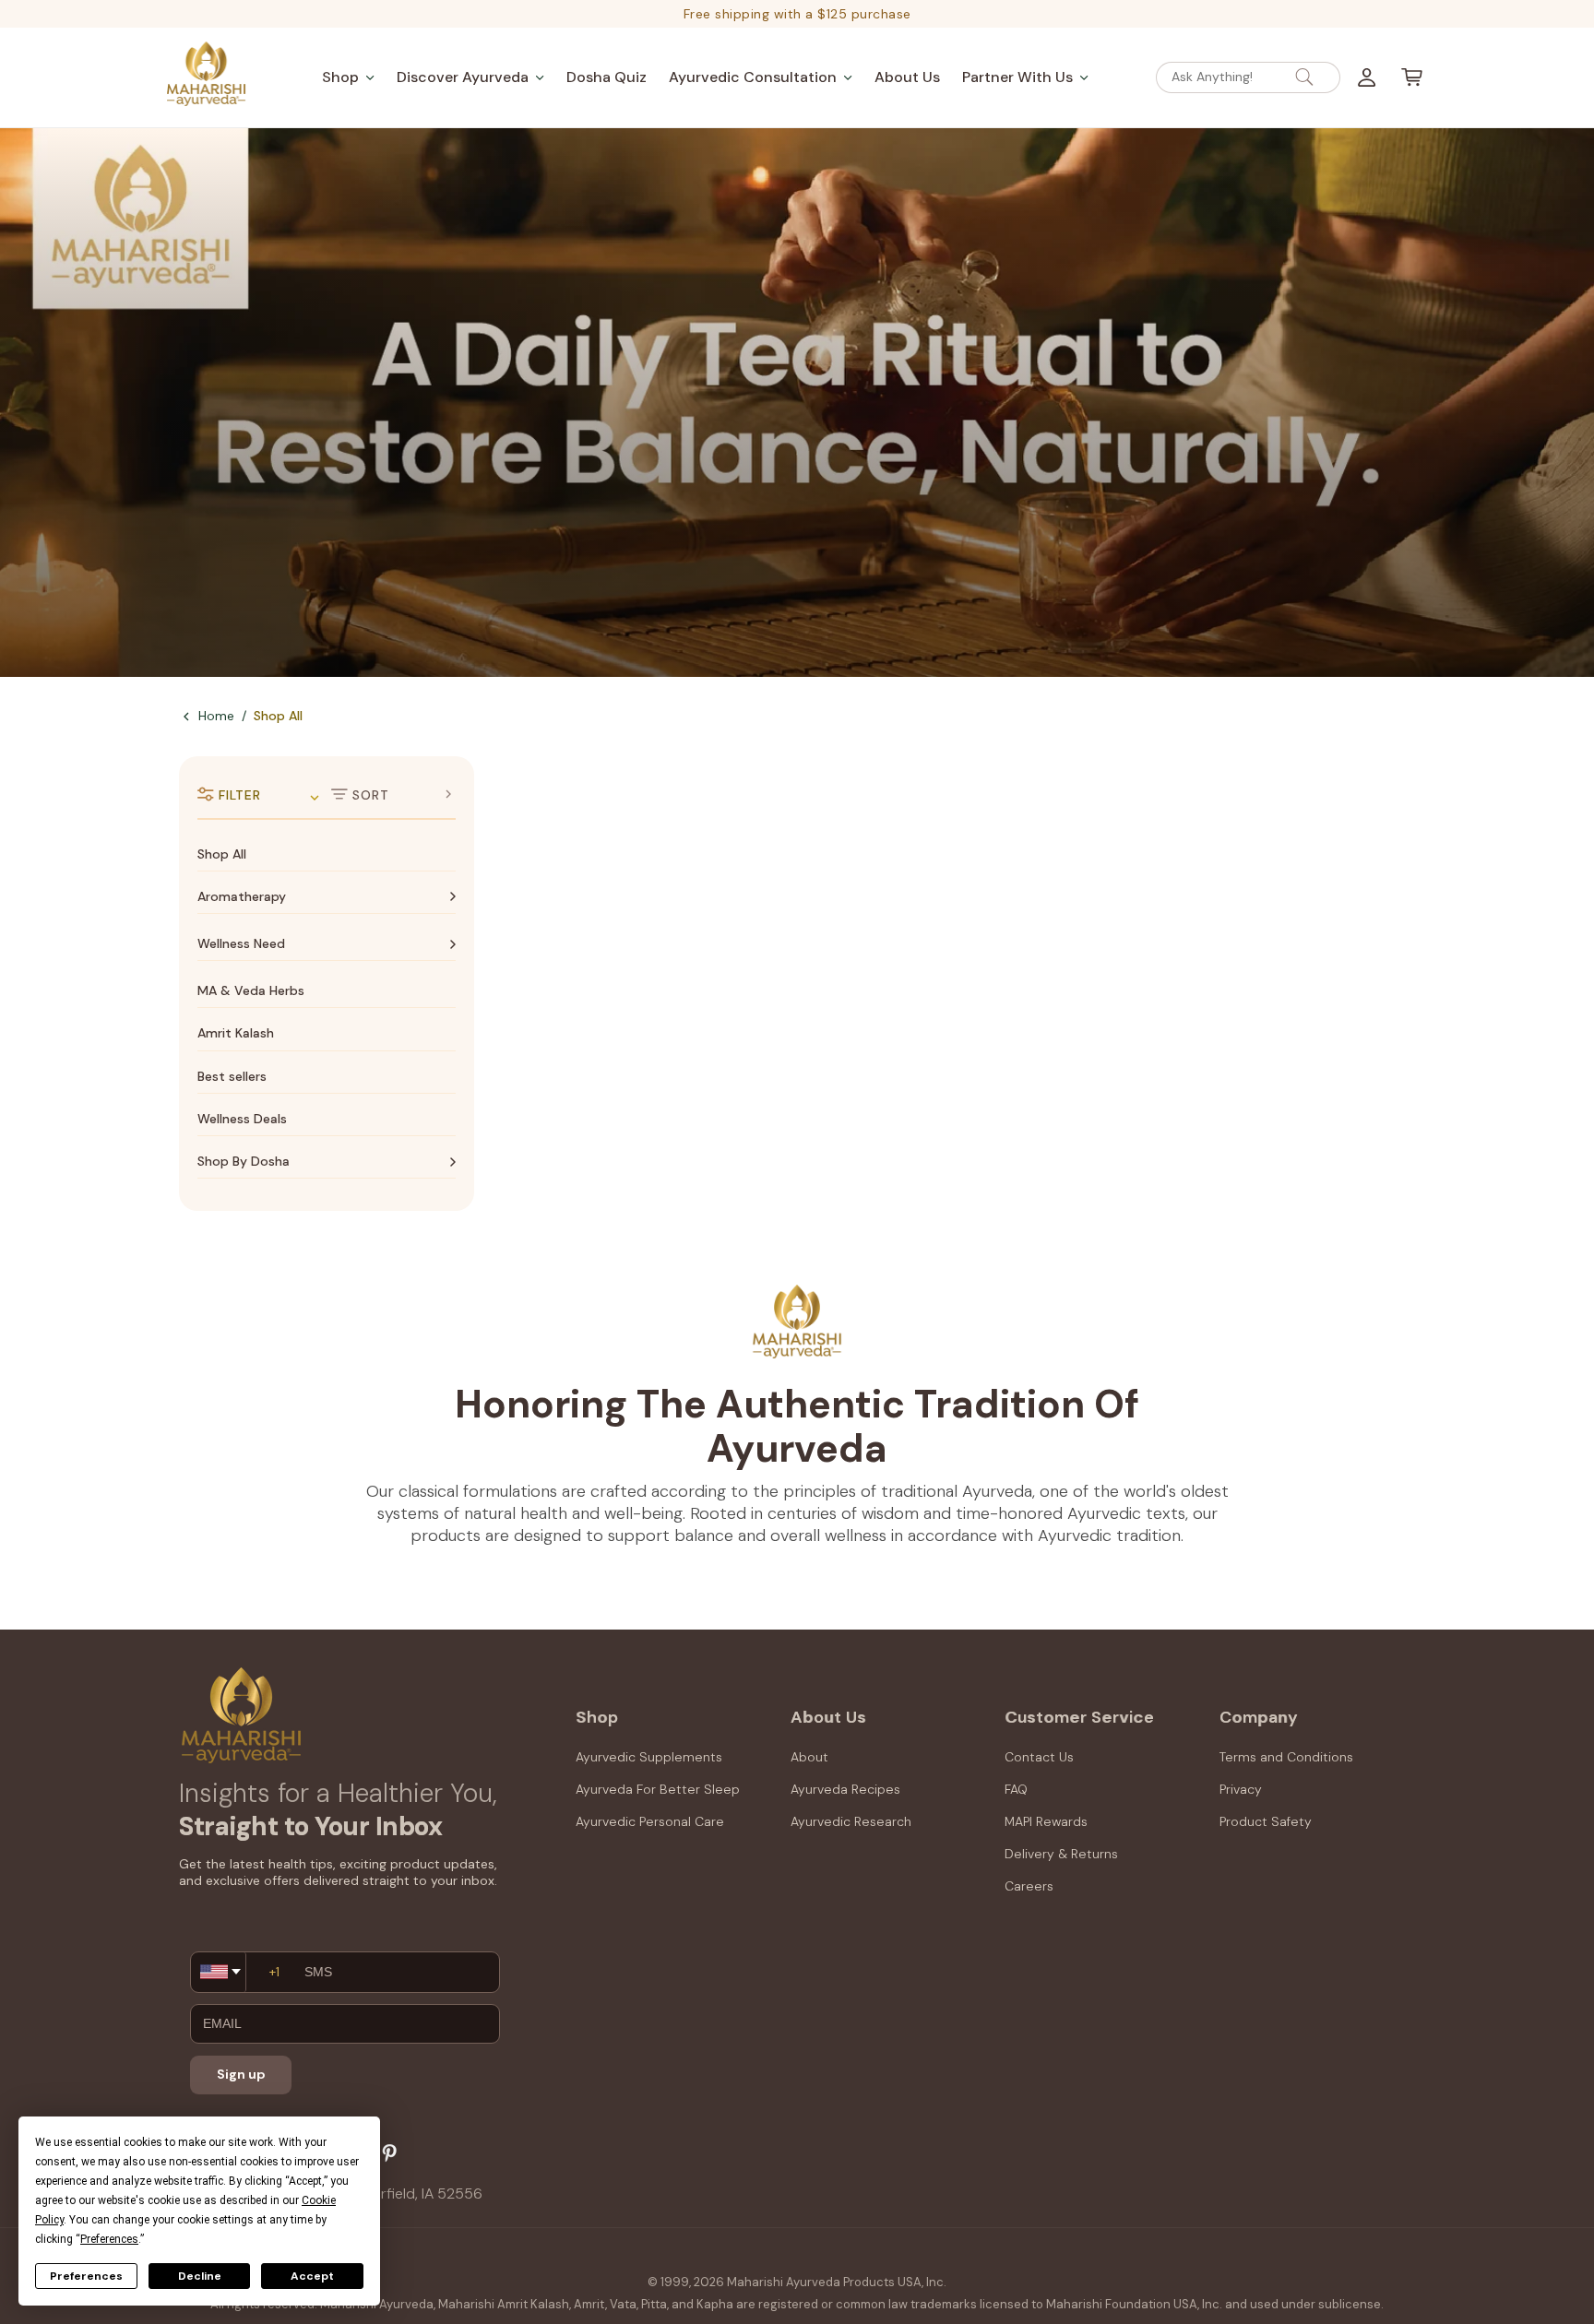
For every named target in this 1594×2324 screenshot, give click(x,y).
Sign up (241, 2074)
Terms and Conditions (1286, 1757)
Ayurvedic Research (851, 1821)
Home (216, 716)
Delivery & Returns (1061, 1854)
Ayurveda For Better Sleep (658, 1789)
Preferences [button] (109, 2239)
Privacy (1241, 1789)
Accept (312, 2276)
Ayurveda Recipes (845, 1789)
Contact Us (1039, 1757)
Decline (200, 2276)
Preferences (86, 2276)
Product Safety (1266, 1821)
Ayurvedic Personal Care (650, 1821)
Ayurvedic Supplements (649, 1757)
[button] (348, 77)
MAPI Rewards (1046, 1821)
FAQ (1016, 1789)
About (809, 1757)
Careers (1029, 1886)
